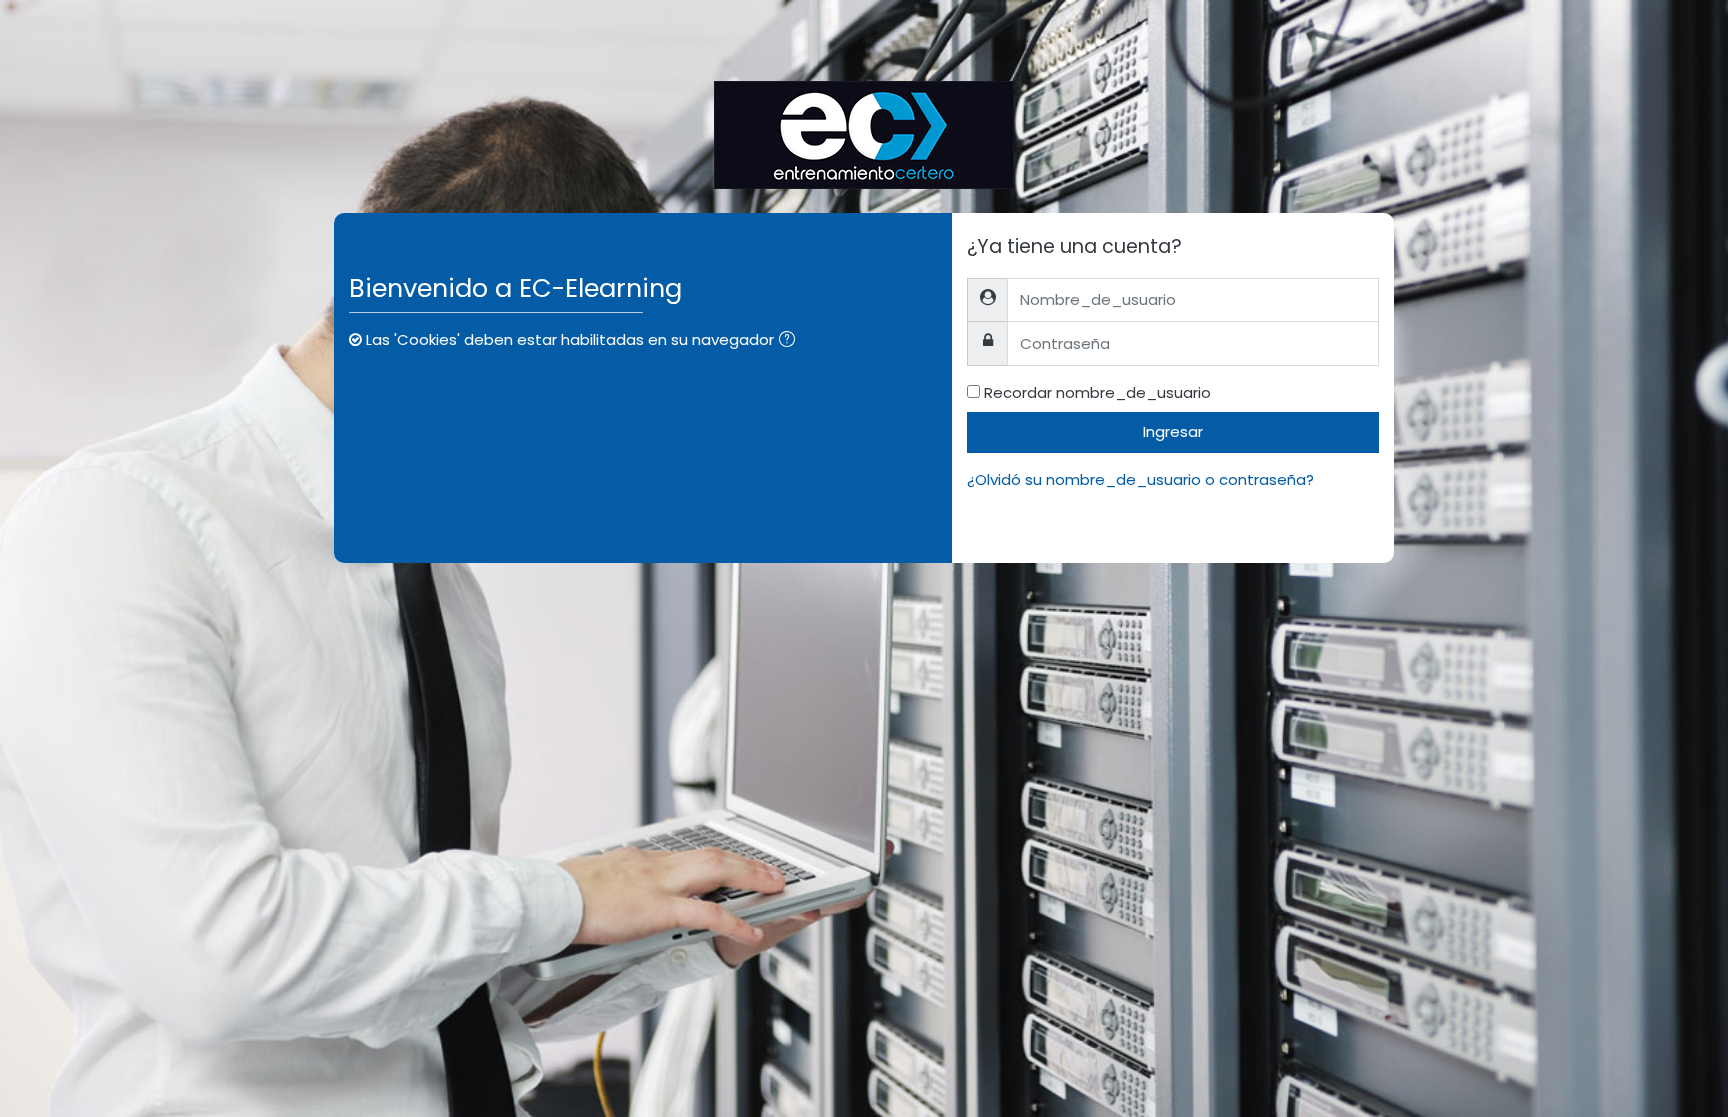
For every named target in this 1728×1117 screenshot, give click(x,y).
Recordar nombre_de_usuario (1097, 392)
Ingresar (1173, 431)
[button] (791, 341)
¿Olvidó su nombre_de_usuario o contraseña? (1140, 479)
